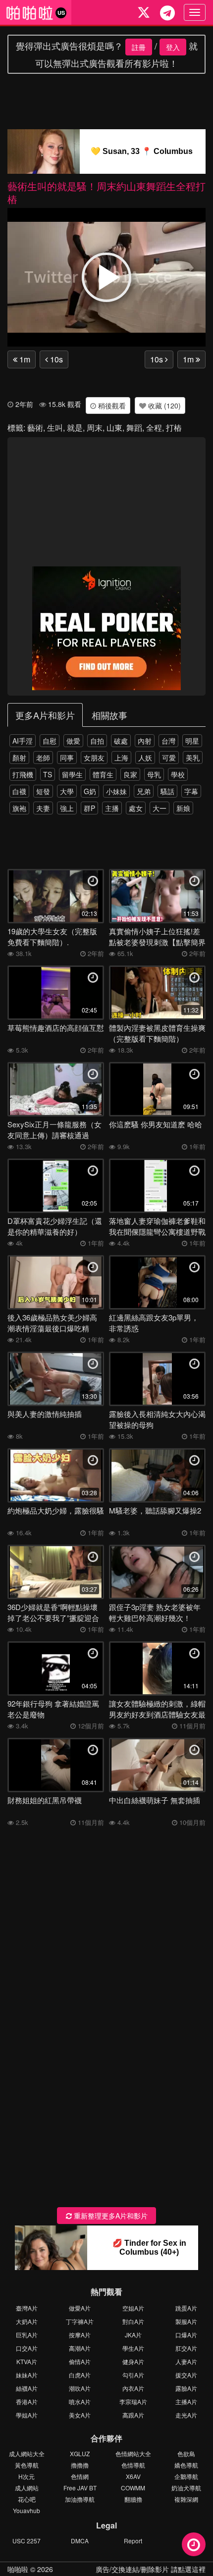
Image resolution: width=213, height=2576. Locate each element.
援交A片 (186, 2375)
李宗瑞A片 (133, 2401)
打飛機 (23, 774)
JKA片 (133, 2335)
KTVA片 (27, 2361)
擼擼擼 (80, 2465)
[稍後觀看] (194, 2544)
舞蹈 (134, 428)
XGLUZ (80, 2453)
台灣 (168, 741)
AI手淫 (23, 741)
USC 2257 (27, 2541)
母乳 (154, 774)
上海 (121, 758)
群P (89, 808)
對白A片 (133, 2321)
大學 (67, 791)
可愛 (169, 758)
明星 (192, 741)
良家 (130, 774)
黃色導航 (27, 2465)
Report (133, 2541)
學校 (178, 774)
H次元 (27, 2476)
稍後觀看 (111, 405)
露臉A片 (186, 2388)
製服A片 (186, 2321)
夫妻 (43, 808)
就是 (75, 428)
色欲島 (186, 2453)
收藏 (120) (163, 405)
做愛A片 (80, 2308)
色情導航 (133, 2465)
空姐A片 (133, 2308)
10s (55, 359)
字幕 (191, 791)
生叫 (55, 428)
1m (24, 359)
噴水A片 (80, 2401)
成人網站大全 (27, 2453)
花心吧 (27, 2499)
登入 (173, 47)
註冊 (139, 47)
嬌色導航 (186, 2465)
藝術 (35, 428)
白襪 (19, 791)
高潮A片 (80, 2348)
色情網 (80, 2476)
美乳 (193, 758)
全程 (154, 428)
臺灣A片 (27, 2308)
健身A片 (133, 2361)
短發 (43, 791)
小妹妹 (116, 791)
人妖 (145, 758)
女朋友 (94, 758)
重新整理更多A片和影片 (110, 2216)
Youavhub (27, 2510)
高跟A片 (133, 2415)
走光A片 (186, 2415)
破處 (121, 741)
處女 (136, 808)
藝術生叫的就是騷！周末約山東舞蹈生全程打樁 (106, 192)
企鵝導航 (186, 2476)
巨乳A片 (27, 2335)
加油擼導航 (80, 2499)
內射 (145, 741)
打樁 (174, 428)
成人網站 (27, 2488)
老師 (43, 758)
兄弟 (144, 791)
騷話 (167, 791)
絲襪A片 (27, 2388)
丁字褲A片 (80, 2321)
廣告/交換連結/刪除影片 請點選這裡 (151, 2569)
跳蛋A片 (186, 2308)
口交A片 (27, 2348)
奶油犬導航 (186, 2488)
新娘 (183, 808)
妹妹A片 (27, 2375)
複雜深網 (186, 2499)
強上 (67, 808)
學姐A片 (27, 2415)
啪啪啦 (18, 2569)
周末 (95, 428)
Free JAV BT (80, 2488)
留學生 (72, 774)
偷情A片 (80, 2361)
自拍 (97, 741)
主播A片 (186, 2401)
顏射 (19, 758)
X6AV (133, 2476)
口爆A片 (186, 2335)
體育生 (103, 774)
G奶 (90, 791)
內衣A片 (133, 2388)
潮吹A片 (80, 2388)
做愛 (73, 741)
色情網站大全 (133, 2453)
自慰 (50, 741)
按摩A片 (80, 2335)
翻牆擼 (133, 2499)
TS (48, 774)
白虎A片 (80, 2375)
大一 (160, 808)
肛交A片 (186, 2348)
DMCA (80, 2541)
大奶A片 (27, 2321)
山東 (114, 428)
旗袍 (19, 808)
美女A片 (80, 2415)
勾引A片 (133, 2375)
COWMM (133, 2488)
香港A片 (27, 2401)
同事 (67, 758)
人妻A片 (186, 2361)
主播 (112, 808)
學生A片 (133, 2348)
